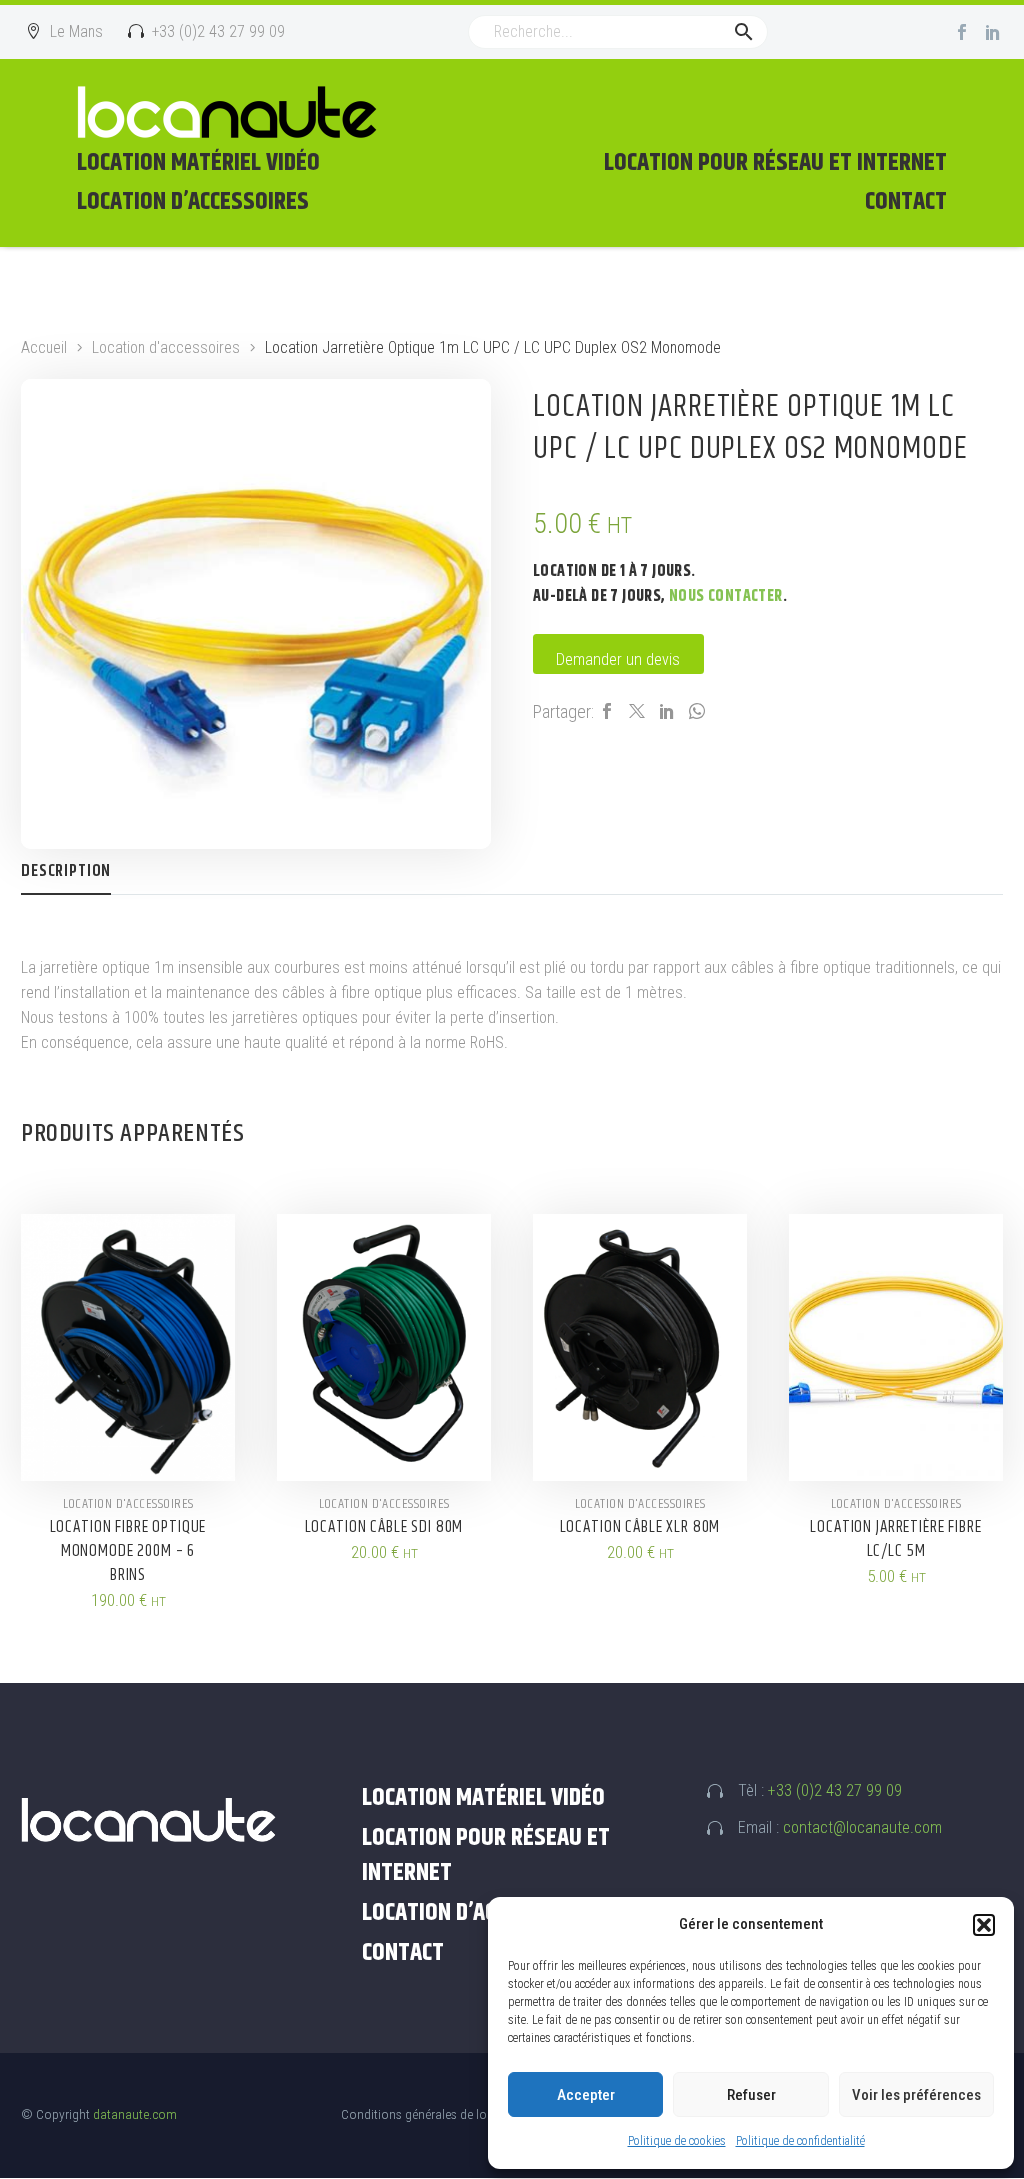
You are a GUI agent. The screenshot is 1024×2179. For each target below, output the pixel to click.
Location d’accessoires (193, 202)
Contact (906, 202)
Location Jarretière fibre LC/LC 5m (895, 1539)
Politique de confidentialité (800, 2141)
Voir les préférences (916, 2095)
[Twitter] (637, 711)
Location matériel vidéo (198, 163)
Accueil (44, 347)
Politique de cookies (677, 2141)
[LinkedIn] (667, 711)
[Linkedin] (993, 32)
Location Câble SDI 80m (384, 1527)
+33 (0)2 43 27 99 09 (835, 1790)
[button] (984, 1925)
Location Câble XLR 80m (640, 1527)
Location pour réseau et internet (775, 163)
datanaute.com (135, 2114)
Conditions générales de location (431, 2114)
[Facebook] (962, 32)
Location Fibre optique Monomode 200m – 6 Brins (128, 1551)
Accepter (586, 2095)
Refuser (751, 2095)
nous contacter (726, 596)
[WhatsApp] (697, 711)
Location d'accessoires (166, 347)
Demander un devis (618, 659)
